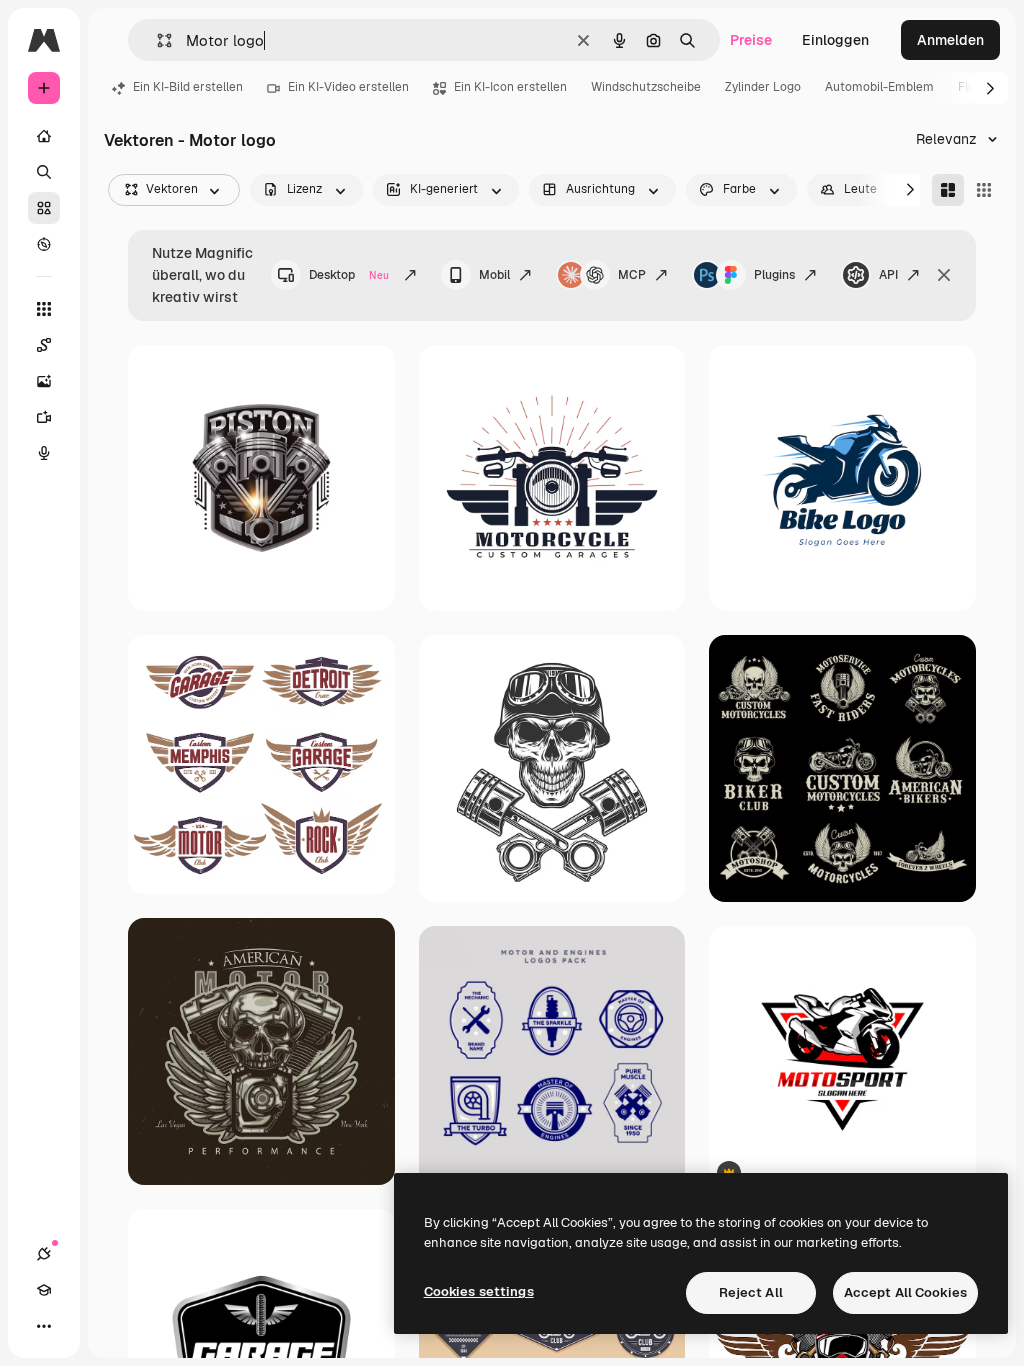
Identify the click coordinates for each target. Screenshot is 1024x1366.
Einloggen (835, 40)
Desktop (349, 275)
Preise (751, 40)
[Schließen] (944, 275)
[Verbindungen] (44, 1254)
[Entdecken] (44, 244)
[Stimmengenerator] (44, 453)
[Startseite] (44, 136)
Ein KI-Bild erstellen (188, 87)
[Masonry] (948, 190)
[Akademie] (44, 1290)
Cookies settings (479, 1291)
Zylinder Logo (763, 87)
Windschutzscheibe (646, 87)
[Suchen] (44, 172)
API (888, 275)
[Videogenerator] (44, 417)
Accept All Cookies (905, 1292)
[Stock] (44, 208)
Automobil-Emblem (879, 87)
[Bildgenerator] (44, 381)
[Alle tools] (44, 309)
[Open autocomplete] (156, 40)
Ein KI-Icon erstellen (510, 87)
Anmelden (950, 40)
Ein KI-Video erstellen (348, 87)
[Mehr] (44, 1326)
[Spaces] (44, 345)
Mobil (494, 275)
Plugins (774, 275)
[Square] (984, 190)
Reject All (751, 1292)
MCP (632, 275)
